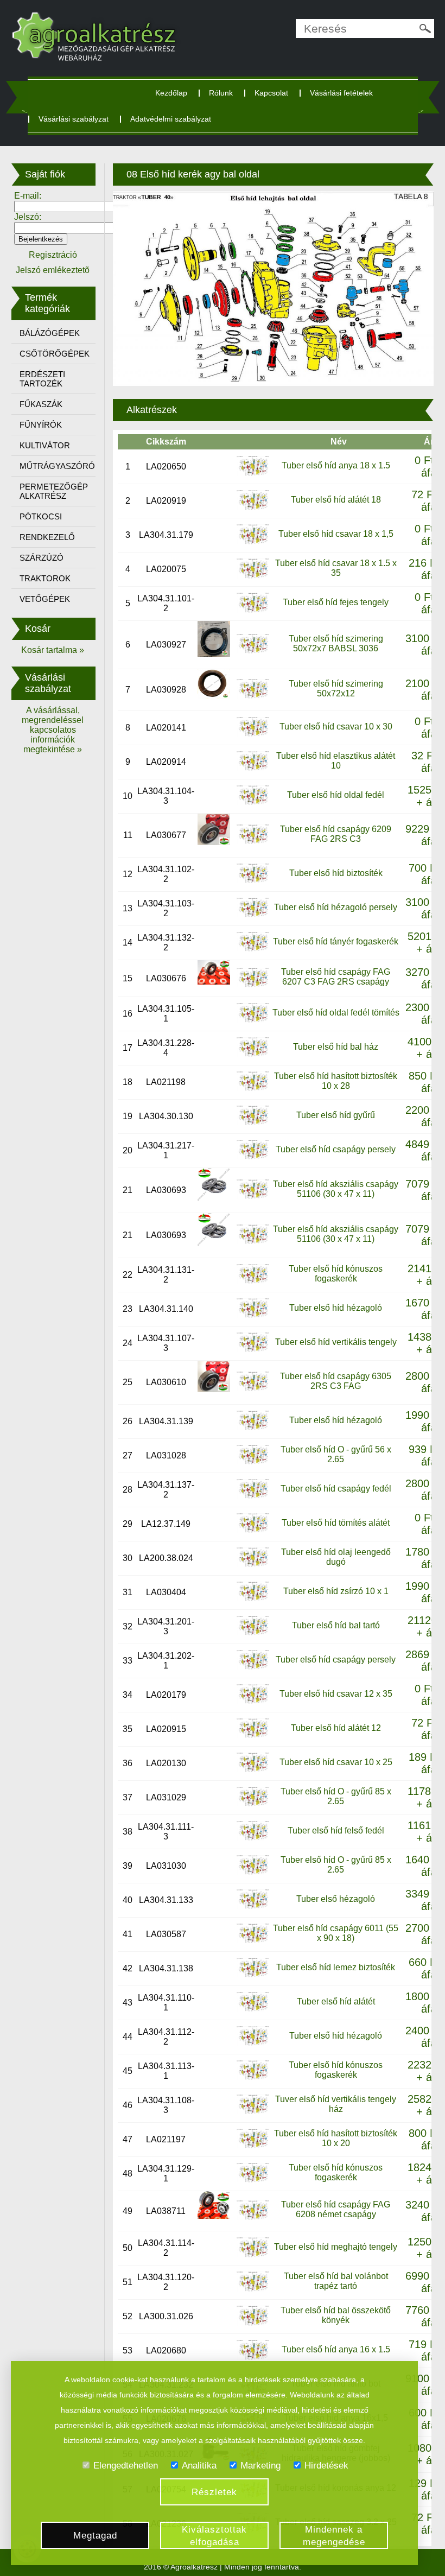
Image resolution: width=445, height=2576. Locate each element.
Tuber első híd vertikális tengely (336, 1342)
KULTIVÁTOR (45, 445)
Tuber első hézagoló (336, 1899)
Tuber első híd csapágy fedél (336, 1489)
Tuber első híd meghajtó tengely (336, 2247)
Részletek (214, 2492)
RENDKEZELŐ (47, 537)
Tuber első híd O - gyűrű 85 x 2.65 (336, 1796)
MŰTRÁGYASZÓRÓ (57, 466)
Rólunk (221, 93)
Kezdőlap (171, 93)
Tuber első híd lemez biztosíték (336, 1967)
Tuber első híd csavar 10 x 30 (336, 727)
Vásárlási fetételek (341, 93)
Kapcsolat (271, 93)
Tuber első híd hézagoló (336, 1308)
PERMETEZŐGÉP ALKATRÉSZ (54, 491)
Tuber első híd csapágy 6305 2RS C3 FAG (336, 1381)
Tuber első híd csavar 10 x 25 (336, 1762)
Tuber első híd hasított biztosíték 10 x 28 (336, 1081)
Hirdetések (326, 2466)
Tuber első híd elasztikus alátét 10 (336, 761)
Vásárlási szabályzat (74, 119)
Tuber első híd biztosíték (336, 873)
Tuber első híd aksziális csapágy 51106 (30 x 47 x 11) (336, 1189)
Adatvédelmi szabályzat (171, 119)
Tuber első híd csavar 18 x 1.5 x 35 (336, 568)
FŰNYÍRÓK (41, 425)
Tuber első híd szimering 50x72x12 (336, 689)
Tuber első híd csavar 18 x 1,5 (336, 534)
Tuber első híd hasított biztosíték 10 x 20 (336, 2138)
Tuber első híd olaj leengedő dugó (336, 1557)
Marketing (260, 2466)
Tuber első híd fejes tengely (336, 602)
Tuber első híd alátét (336, 2001)
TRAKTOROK (45, 578)
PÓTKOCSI (41, 516)
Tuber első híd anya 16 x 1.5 (336, 2349)
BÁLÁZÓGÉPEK (50, 333)
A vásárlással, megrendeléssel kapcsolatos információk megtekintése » (53, 730)
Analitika (199, 2466)
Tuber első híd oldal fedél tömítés (336, 1013)
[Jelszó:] (64, 227)
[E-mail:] (64, 206)
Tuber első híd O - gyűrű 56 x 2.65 (336, 1454)
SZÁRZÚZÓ (42, 558)
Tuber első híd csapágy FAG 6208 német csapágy (336, 2209)
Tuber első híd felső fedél (336, 1831)
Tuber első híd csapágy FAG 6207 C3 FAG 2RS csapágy (336, 977)
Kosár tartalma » (53, 650)
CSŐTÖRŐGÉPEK (55, 354)
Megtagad (95, 2536)
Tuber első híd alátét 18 (336, 500)
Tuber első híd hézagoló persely (336, 907)
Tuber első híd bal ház (336, 1047)
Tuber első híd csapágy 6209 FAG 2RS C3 (336, 834)
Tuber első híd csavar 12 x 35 (336, 1694)
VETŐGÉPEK (45, 599)
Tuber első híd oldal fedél (336, 795)
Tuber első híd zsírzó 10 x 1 (336, 1591)
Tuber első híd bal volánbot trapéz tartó (336, 2281)
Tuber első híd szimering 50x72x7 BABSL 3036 (336, 643)
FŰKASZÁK (41, 404)
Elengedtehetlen (126, 2466)
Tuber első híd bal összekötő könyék (336, 2315)
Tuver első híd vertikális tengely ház (336, 2104)
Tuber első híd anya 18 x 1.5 (336, 465)
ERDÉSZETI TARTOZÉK (42, 379)
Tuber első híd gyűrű (336, 1115)
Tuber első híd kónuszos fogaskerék (336, 1274)
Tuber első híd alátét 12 (336, 1728)
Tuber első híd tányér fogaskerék (336, 941)
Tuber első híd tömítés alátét (336, 1523)
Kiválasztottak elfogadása (214, 2536)
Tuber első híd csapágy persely (336, 1149)
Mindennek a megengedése (334, 2536)
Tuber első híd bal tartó (336, 1625)
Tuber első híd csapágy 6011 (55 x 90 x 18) (336, 1933)
